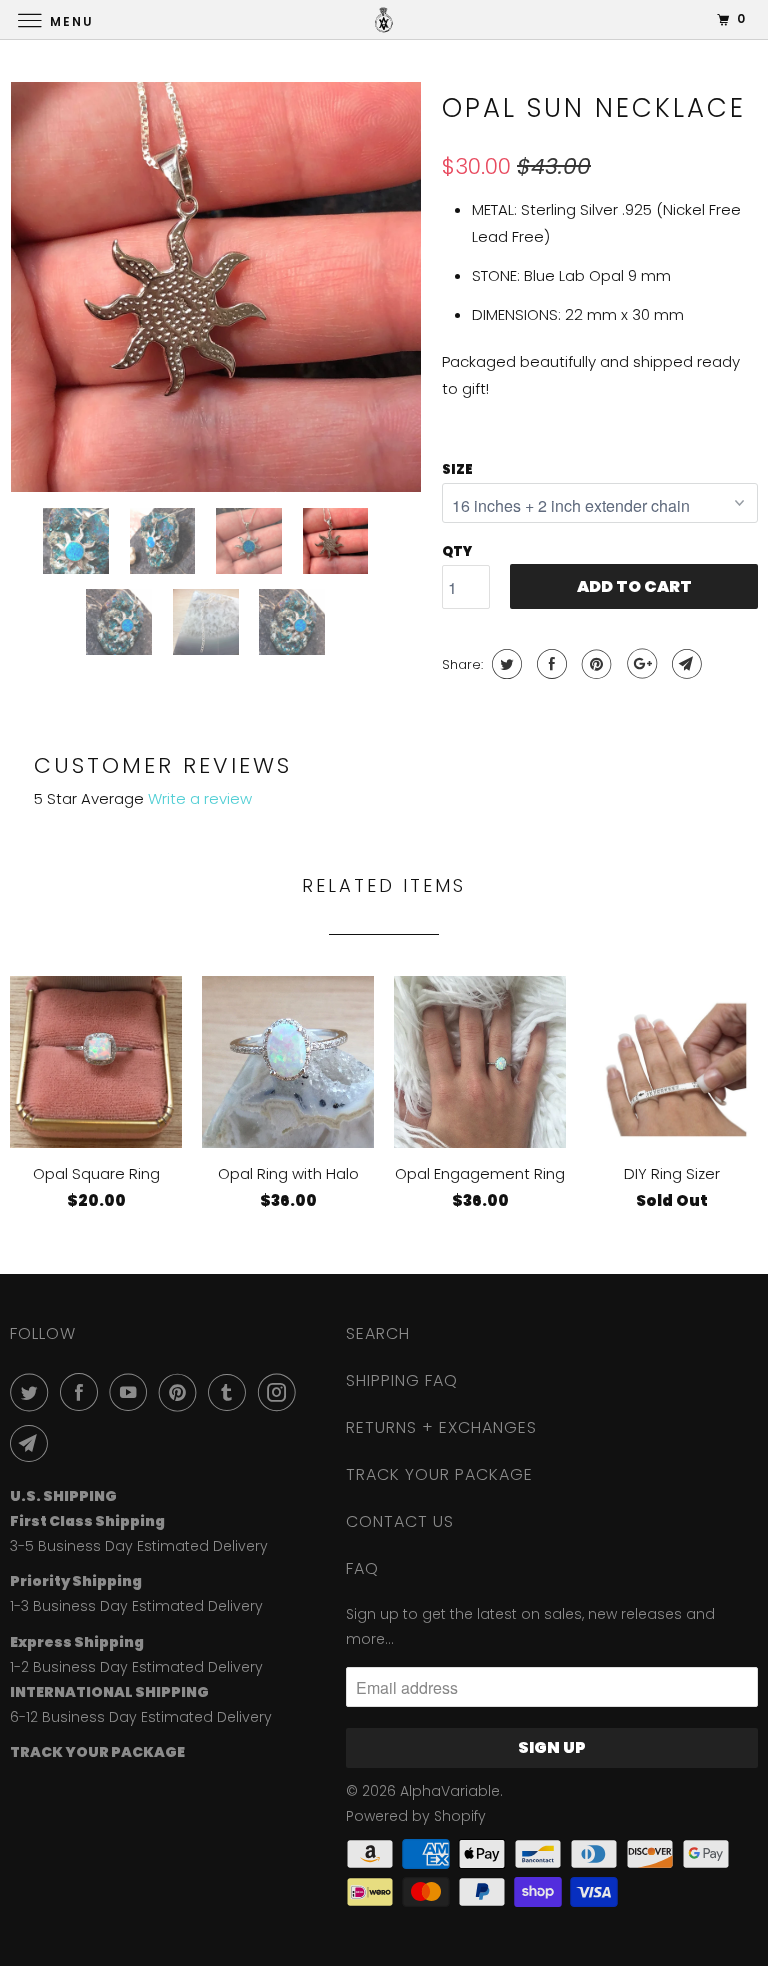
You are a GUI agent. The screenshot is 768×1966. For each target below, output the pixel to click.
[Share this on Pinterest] (594, 664)
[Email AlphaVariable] (33, 1443)
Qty (457, 551)
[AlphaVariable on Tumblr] (231, 1392)
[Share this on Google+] (639, 664)
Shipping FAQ (402, 1380)
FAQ (362, 1568)
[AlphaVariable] (384, 19)
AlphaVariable (450, 1791)
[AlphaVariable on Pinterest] (182, 1392)
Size (457, 469)
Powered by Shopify (416, 1816)
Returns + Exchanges (441, 1427)
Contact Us (400, 1521)
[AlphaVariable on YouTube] (132, 1392)
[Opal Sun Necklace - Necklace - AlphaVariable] (216, 287)
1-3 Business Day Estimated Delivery (136, 1606)
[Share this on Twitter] (504, 664)
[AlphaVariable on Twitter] (33, 1392)
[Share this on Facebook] (549, 664)
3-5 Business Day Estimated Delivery (139, 1546)
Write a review (200, 798)
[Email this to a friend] (684, 664)
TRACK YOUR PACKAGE (439, 1474)
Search (378, 1333)
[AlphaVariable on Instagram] (281, 1392)
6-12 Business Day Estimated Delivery (141, 1717)
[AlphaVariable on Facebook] (83, 1392)
